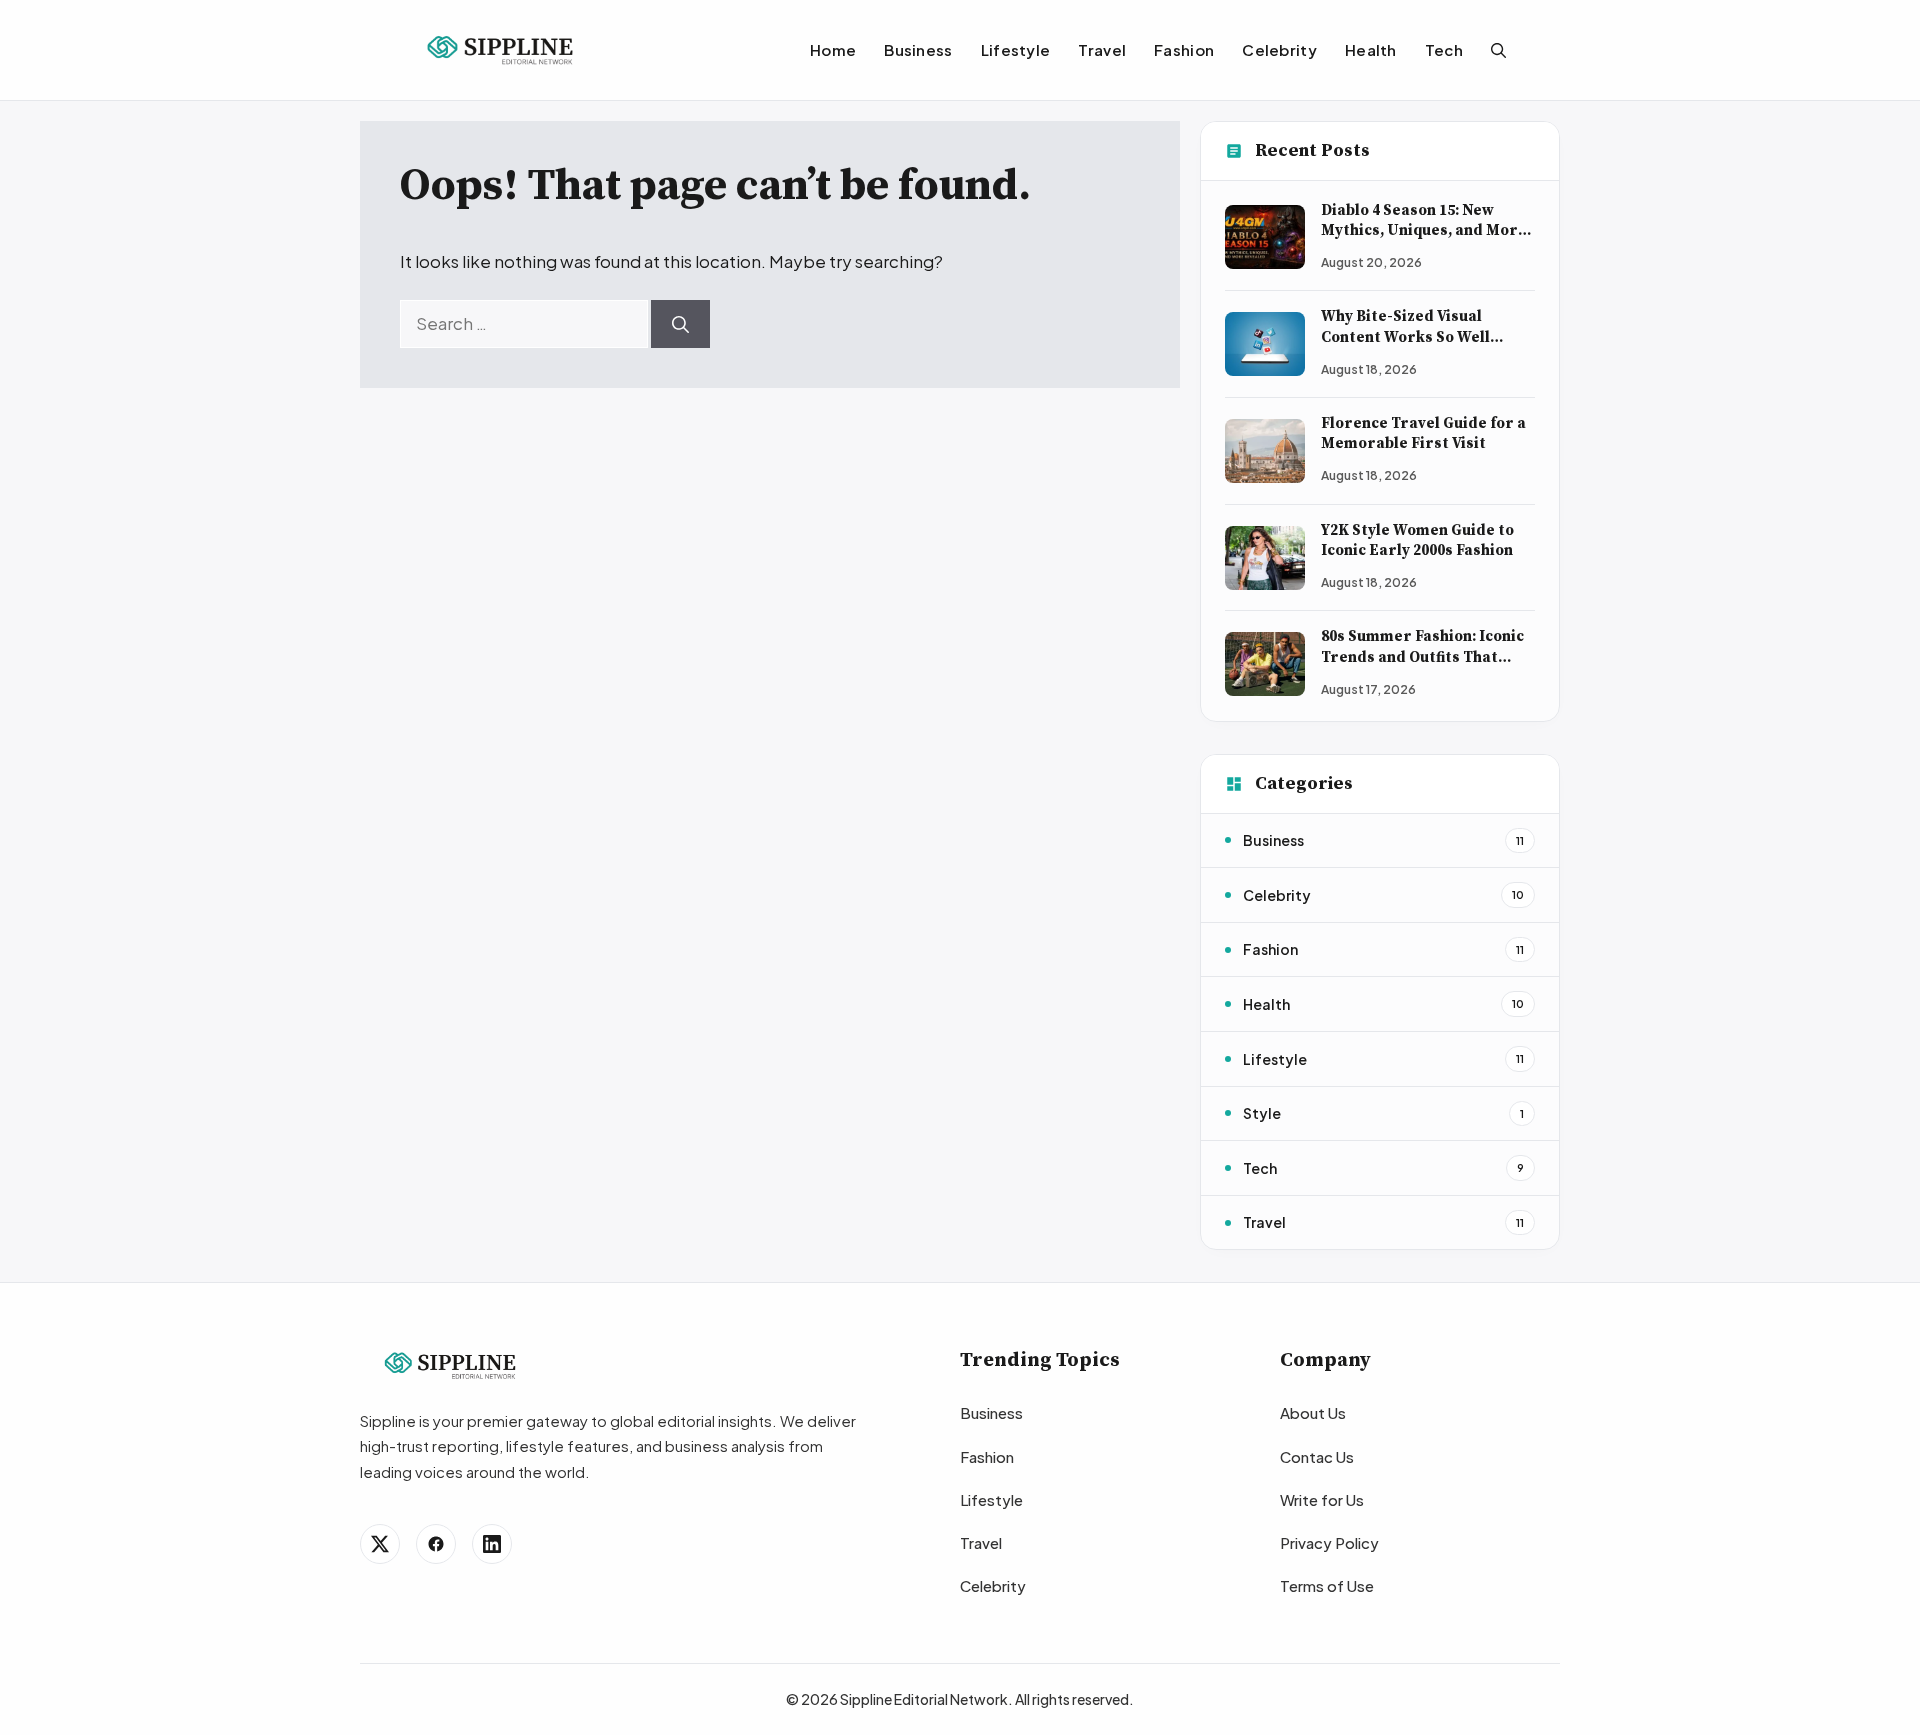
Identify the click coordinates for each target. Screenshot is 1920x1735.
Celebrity (1279, 49)
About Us (1313, 1412)
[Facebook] (436, 1544)
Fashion (1184, 49)
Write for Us (1322, 1499)
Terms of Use (1327, 1585)
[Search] (680, 324)
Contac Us (1317, 1456)
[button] (1498, 50)
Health (1371, 49)
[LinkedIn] (492, 1544)
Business (918, 49)
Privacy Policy (1329, 1542)
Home (833, 49)
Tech (1444, 49)
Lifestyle (1016, 49)
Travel (1102, 49)
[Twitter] (380, 1544)
